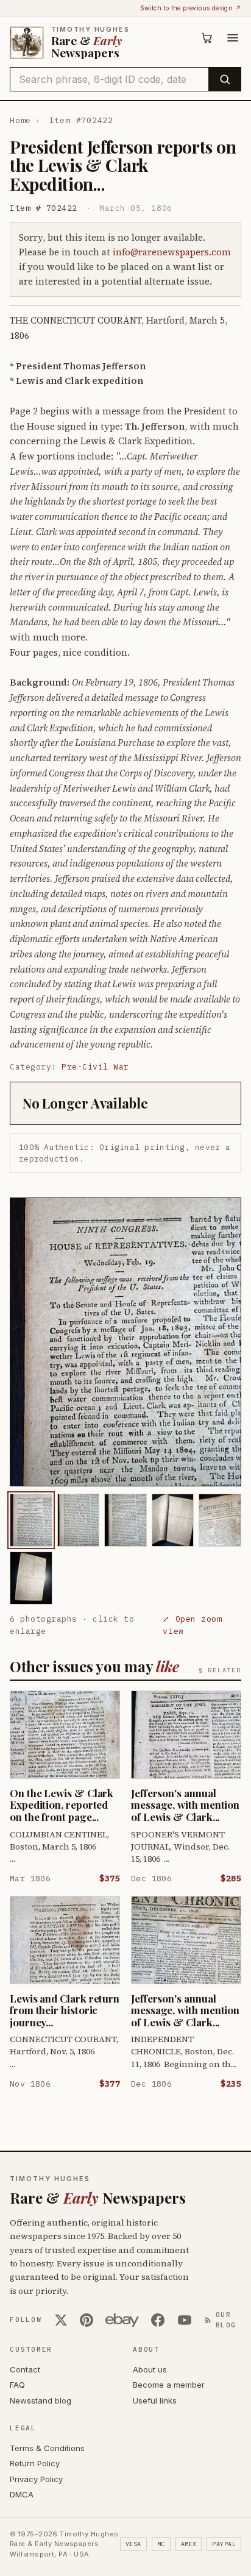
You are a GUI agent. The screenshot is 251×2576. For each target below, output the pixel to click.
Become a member (169, 2385)
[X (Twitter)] (61, 2320)
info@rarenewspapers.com (172, 252)
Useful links (155, 2400)
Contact (25, 2369)
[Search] (224, 79)
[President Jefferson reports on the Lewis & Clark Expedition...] (31, 1520)
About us (150, 2369)
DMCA (22, 2494)
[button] (125, 1342)
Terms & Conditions (47, 2448)
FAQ (17, 2385)
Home (20, 120)
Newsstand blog (41, 2400)
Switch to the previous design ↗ (191, 8)
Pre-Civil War (95, 1067)
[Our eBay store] (122, 2320)
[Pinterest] (87, 2320)
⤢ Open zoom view (192, 1625)
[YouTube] (185, 2320)
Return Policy (35, 2463)
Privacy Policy (36, 2479)
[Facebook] (158, 2320)
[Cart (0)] (207, 38)
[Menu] (233, 38)
